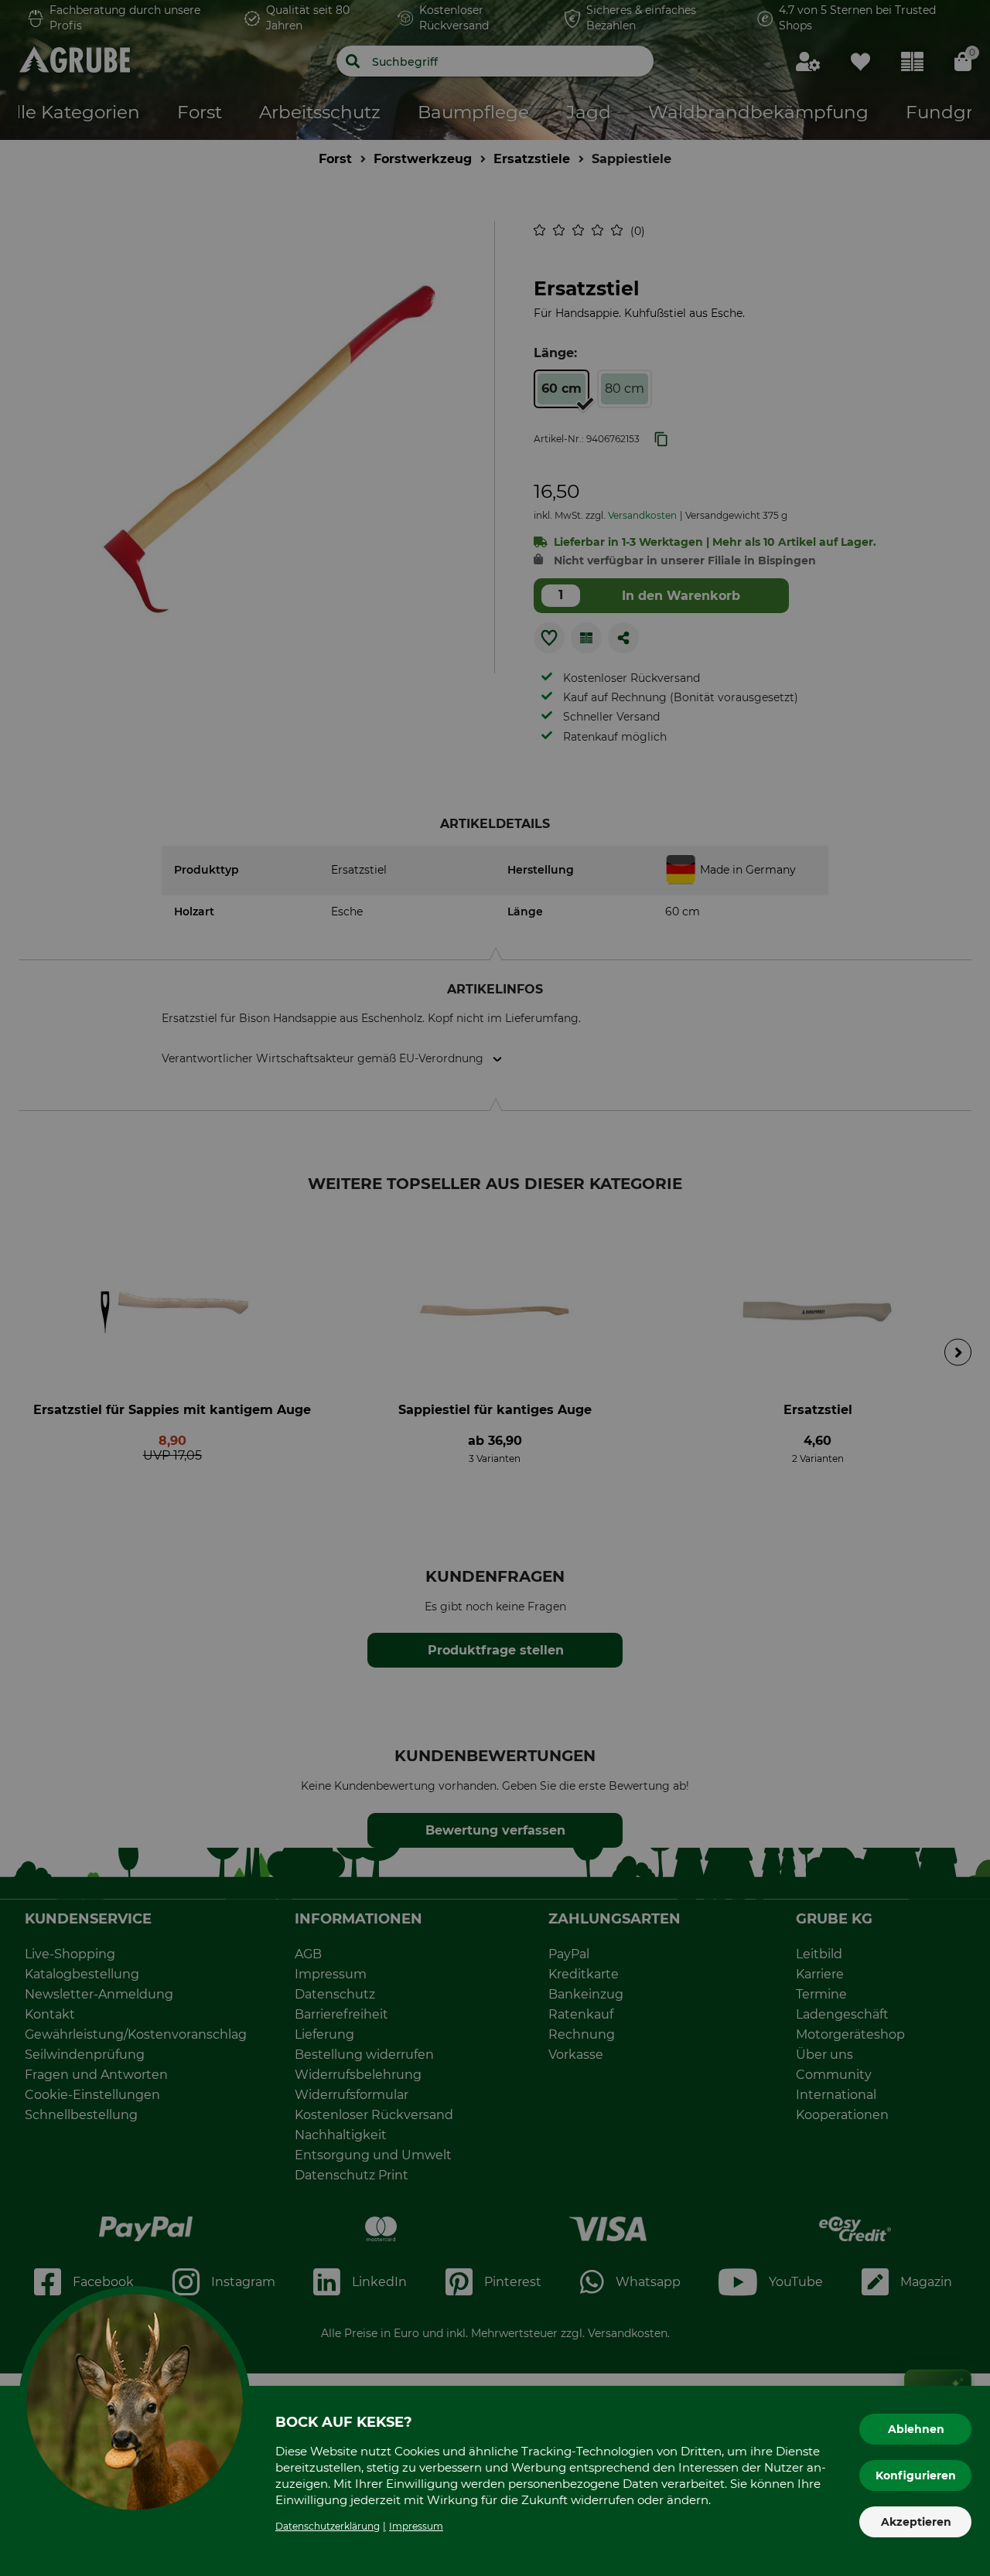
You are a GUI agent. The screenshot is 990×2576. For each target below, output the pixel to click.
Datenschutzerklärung (328, 2526)
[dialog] (495, 1288)
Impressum (416, 2526)
